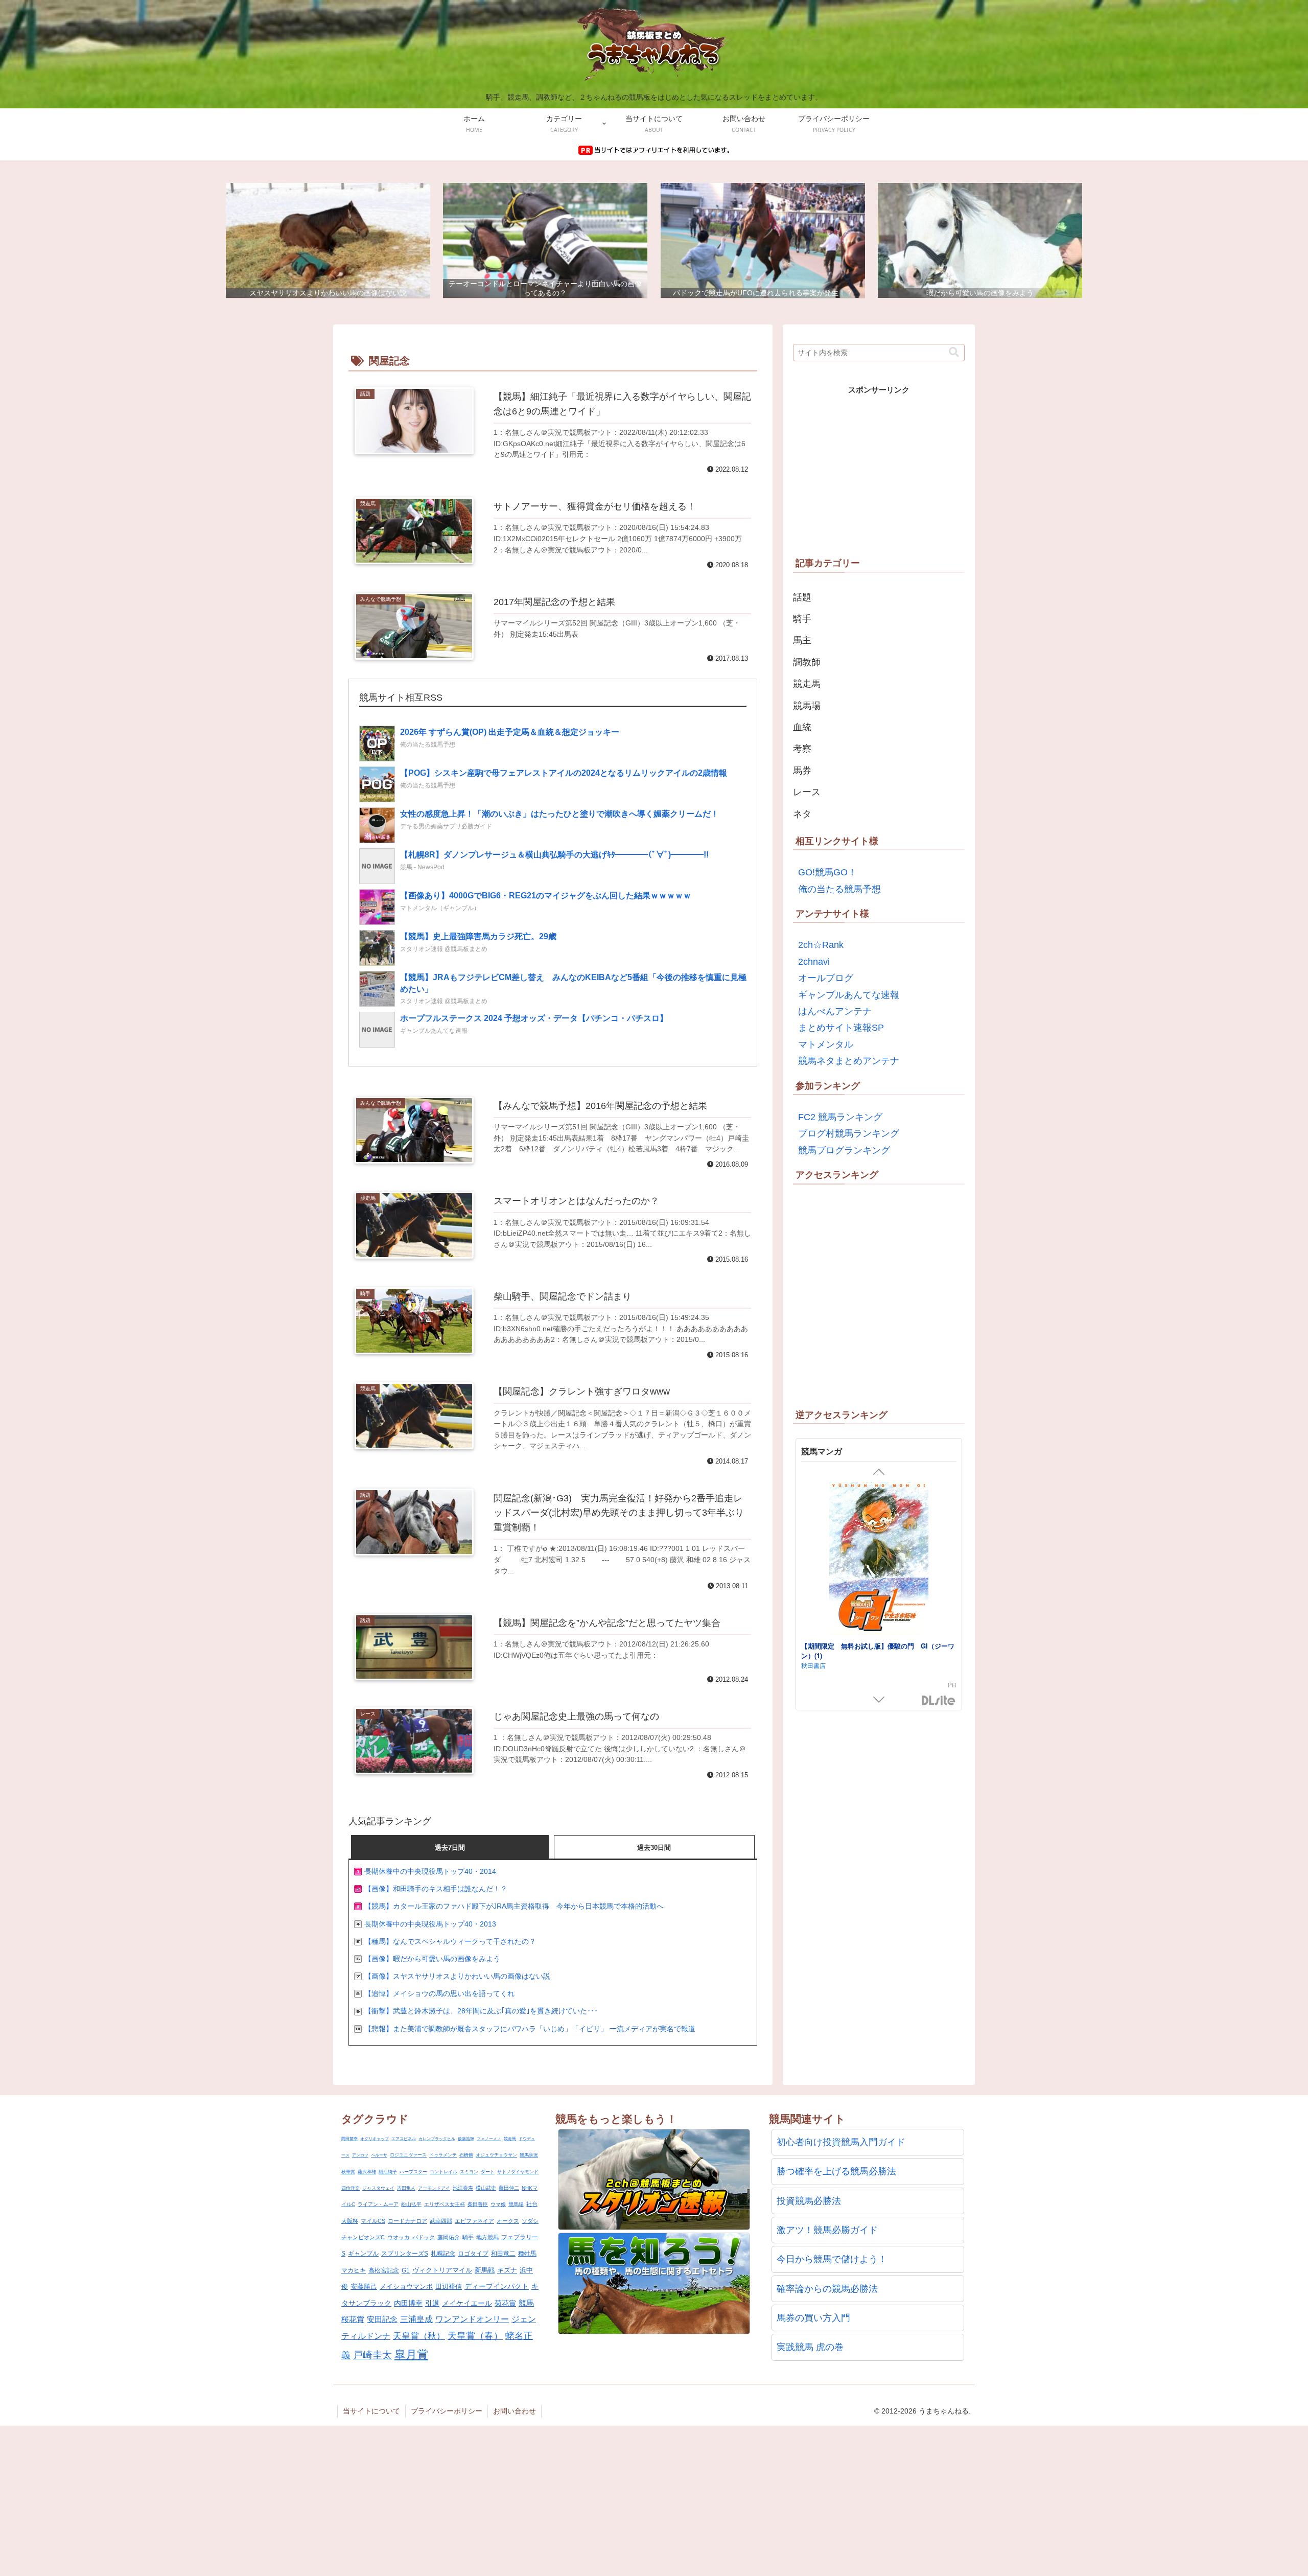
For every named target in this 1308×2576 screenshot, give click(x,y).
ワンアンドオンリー (472, 2319)
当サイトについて (371, 2411)
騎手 (802, 619)
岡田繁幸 (349, 2139)
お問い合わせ (515, 2411)
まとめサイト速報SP (841, 1028)
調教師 (807, 662)
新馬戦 (485, 2270)
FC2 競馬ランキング (840, 1117)
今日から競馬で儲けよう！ (832, 2259)
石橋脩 (466, 2155)
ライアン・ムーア (378, 2204)
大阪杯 (350, 2221)
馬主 (802, 640)
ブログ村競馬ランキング (849, 1133)
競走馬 (807, 684)
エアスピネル (404, 2139)
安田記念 (382, 2319)
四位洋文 (351, 2188)
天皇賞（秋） (419, 2336)
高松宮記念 (384, 2270)
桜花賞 (353, 2319)
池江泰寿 (463, 2188)
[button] (954, 352)
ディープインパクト (497, 2287)
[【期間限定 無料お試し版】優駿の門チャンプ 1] (879, 1560)
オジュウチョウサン (496, 2155)
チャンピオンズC (363, 2237)
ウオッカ (399, 2237)
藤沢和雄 (367, 2172)
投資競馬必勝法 (809, 2201)
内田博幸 (408, 2303)
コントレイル (443, 2172)
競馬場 (807, 706)
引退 (432, 2303)
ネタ (802, 814)
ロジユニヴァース (408, 2155)
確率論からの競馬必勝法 (827, 2289)
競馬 (526, 2303)
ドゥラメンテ (443, 2155)
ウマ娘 (498, 2204)
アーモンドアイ (434, 2188)
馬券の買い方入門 (813, 2318)
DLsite (939, 1701)
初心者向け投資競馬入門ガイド (841, 2142)
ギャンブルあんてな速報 (849, 995)
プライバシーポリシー (447, 2411)
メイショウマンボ (406, 2287)
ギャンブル (363, 2254)
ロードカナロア (407, 2221)
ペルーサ (379, 2155)
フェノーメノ (489, 2139)
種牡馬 (527, 2254)
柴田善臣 (478, 2204)
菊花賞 (505, 2303)
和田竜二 (503, 2254)
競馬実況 (529, 2155)
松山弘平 (411, 2204)
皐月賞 (411, 2354)
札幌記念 (443, 2254)
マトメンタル (826, 1045)
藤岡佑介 (449, 2237)
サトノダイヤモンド (518, 2172)
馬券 (802, 771)
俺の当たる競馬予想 (839, 889)
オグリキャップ (375, 2139)
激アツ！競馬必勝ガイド (827, 2230)
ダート (488, 2172)
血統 (802, 727)
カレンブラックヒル (437, 2139)
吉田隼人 (406, 2188)
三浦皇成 (416, 2319)
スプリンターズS (405, 2254)
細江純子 (388, 2172)
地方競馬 (487, 2237)
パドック (424, 2237)
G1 (406, 2270)
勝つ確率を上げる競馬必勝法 (836, 2171)
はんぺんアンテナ (835, 1011)
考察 (802, 749)
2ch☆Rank (821, 945)
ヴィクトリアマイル (442, 2270)
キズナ (507, 2270)
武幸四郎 (441, 2221)
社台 (532, 2204)
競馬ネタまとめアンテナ (849, 1061)
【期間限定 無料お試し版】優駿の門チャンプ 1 (876, 1646)
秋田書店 (813, 1655)
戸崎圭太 (372, 2355)
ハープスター (413, 2172)
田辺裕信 (449, 2287)
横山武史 (486, 2188)
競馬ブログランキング (844, 1150)
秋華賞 (348, 2172)
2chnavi (814, 962)
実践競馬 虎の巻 (810, 2347)
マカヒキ (354, 2270)
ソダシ (530, 2221)
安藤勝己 (364, 2287)
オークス (508, 2221)
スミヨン (469, 2172)
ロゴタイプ (473, 2254)
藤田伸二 (509, 2188)
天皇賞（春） (475, 2336)
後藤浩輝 (466, 2139)
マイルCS (373, 2221)
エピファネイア (474, 2221)
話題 (802, 597)
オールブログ (826, 978)
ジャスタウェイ (378, 2188)
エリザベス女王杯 (445, 2204)
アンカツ (360, 2155)
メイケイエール (467, 2303)
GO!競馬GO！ (827, 872)
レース (807, 792)
